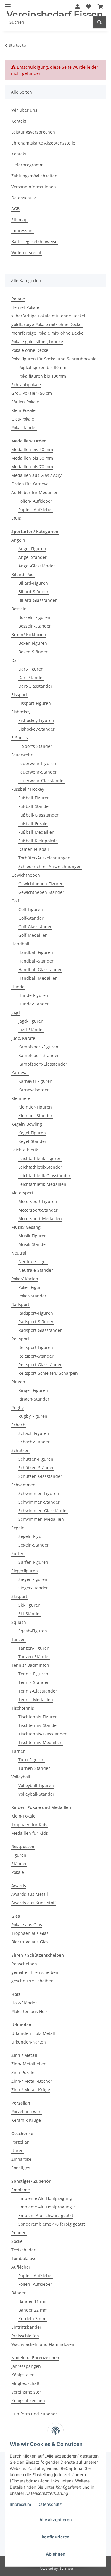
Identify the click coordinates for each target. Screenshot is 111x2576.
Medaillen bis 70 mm (32, 467)
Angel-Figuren (32, 549)
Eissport (19, 695)
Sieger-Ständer (33, 1588)
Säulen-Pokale (25, 402)
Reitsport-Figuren (36, 1347)
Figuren (19, 1855)
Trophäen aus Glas (30, 1933)
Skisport (19, 1596)
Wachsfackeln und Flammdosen (43, 2344)
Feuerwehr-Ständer (38, 772)
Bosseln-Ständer (35, 626)
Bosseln (19, 609)
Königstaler (22, 2375)
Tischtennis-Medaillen (40, 1742)
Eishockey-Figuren (36, 720)
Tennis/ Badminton (30, 1665)
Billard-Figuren (33, 583)
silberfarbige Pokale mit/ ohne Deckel (48, 316)
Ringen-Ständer (34, 1399)
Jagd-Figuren (31, 1021)
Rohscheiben (24, 1964)
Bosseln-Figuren (34, 617)
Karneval (20, 1073)
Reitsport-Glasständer (40, 1365)
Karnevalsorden (34, 1090)
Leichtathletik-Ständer (40, 1167)
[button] (89, 7)
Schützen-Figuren (36, 1459)
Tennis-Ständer (34, 1682)
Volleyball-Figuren (36, 1785)
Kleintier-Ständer (35, 1115)
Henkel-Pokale (25, 307)
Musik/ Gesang (26, 1227)
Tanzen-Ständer (34, 1657)
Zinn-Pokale (23, 2072)
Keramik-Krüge (26, 2120)
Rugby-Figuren (33, 1416)
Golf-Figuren (31, 909)
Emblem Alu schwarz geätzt (46, 2215)
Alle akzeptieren (56, 2520)
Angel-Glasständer (37, 566)
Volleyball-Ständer (36, 1794)
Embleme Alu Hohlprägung (45, 2198)
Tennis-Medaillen (36, 1700)
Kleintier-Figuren (35, 1107)
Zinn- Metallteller (28, 2064)
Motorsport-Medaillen (40, 1219)
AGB (15, 209)
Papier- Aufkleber (36, 510)
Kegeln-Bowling (27, 1124)
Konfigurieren (56, 2537)
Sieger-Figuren (33, 1579)
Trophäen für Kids (29, 1824)
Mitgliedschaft (25, 2383)
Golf (15, 901)
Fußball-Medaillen (36, 832)
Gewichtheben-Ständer (41, 892)
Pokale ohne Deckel (30, 350)
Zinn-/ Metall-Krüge (31, 2090)
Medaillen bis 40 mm (32, 449)
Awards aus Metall (30, 1894)
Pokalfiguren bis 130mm (42, 376)
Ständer (19, 1864)
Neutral (19, 1253)
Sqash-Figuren (33, 1631)
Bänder (18, 2293)
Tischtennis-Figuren (38, 1717)
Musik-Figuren (33, 1236)
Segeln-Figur (31, 1536)
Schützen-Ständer (36, 1468)
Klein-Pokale (23, 410)
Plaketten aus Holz (29, 2011)
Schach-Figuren (34, 1433)
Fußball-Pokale (33, 823)
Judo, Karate (23, 1038)
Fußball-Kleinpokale (38, 841)
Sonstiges (21, 2168)
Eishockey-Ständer (37, 729)
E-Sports (20, 738)
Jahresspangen (26, 2366)
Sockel (17, 2241)
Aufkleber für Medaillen (35, 492)
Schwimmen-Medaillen (41, 1519)
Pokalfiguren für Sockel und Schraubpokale (54, 359)
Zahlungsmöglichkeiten (34, 176)
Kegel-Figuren (32, 1133)
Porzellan (20, 2142)
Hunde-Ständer (34, 1004)
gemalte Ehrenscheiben (35, 1972)
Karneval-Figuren (35, 1081)
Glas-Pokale (23, 419)
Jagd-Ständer (31, 1030)
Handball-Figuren (36, 952)
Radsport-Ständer (36, 1322)
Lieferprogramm (27, 165)
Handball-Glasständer (40, 969)
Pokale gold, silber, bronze (37, 342)
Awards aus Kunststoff (34, 1903)
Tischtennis (23, 1708)
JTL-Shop (66, 2568)
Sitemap (19, 220)
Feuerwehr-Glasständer (42, 781)
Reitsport (20, 1339)
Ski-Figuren (29, 1605)
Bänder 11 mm (33, 2301)
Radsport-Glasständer (40, 1330)
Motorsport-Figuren (38, 1201)
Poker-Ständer (32, 1296)
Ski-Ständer (30, 1614)
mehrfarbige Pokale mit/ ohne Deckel (48, 333)
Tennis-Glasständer (38, 1691)
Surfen (18, 1554)
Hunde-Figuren (33, 995)
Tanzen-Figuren (34, 1648)
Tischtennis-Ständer (38, 1725)
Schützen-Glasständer (40, 1476)
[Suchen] (99, 22)
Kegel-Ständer (32, 1141)
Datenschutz (50, 2504)
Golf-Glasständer (35, 927)
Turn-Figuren (31, 1760)
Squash (19, 1622)
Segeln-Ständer (34, 1545)
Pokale (18, 1872)
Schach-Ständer (34, 1442)
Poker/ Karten (25, 1279)
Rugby (17, 1408)
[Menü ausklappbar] (8, 4)
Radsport (20, 1304)
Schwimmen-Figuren (39, 1493)
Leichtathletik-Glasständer (44, 1176)
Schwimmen (23, 1485)
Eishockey (21, 712)
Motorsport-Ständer (38, 1210)
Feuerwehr (22, 755)
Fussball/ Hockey (28, 789)
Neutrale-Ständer (36, 1270)
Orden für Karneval (30, 484)
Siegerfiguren (25, 1571)
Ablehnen (56, 2554)
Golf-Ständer (31, 918)
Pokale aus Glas (27, 1925)
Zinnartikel (22, 2159)
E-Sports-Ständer (35, 746)
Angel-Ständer (33, 557)
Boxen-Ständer (33, 652)
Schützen (20, 1450)
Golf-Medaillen (33, 935)
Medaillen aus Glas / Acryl (37, 475)
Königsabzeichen (28, 2401)
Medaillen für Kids (30, 1833)
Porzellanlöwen (26, 2111)
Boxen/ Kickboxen (29, 635)
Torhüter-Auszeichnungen (44, 858)
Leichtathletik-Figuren (40, 1158)
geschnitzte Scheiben (32, 1981)
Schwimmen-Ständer (39, 1502)
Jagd (16, 1012)
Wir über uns (24, 110)
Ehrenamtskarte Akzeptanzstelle (43, 143)
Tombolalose (24, 2258)
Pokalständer (24, 428)
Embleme (21, 2190)
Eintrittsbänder (26, 2327)
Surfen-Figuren (33, 1562)
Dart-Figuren (31, 669)
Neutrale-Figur (33, 1261)
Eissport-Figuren (35, 703)
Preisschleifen (25, 2336)
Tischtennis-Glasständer (42, 1734)
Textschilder (23, 2250)
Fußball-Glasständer (38, 815)
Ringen (18, 1382)
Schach (18, 1425)
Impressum (20, 2504)
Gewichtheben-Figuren (41, 884)
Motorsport (22, 1193)
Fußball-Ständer (34, 806)
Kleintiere (21, 1098)
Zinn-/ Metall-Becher (32, 2081)
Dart (16, 660)
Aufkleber (21, 2267)
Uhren (17, 2151)
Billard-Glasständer (38, 600)
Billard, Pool (23, 574)
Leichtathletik (25, 1150)
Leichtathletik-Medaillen (42, 1184)
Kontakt (19, 121)
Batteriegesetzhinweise (34, 242)
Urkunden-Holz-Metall (33, 2033)
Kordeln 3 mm (32, 2318)
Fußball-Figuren (34, 798)
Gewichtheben (26, 875)
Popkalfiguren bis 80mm (42, 367)
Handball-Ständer (36, 961)
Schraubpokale (26, 385)
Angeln (18, 540)
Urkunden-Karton (29, 2042)
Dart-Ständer (31, 677)
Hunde (18, 987)
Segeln (18, 1528)
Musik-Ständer (33, 1244)
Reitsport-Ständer (36, 1356)
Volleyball (21, 1777)
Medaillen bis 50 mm (32, 458)
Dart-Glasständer (35, 686)
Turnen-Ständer (34, 1768)
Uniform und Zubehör (35, 2414)
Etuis (16, 518)
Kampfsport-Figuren (38, 1047)
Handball (20, 944)
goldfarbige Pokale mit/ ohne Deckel (47, 324)
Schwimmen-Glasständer (43, 1511)
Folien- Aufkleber (35, 501)
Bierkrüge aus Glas (30, 1942)
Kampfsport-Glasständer (43, 1064)
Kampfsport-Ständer (39, 1055)
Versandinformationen (34, 187)
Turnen (18, 1751)
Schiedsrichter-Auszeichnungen (50, 866)
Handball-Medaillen (38, 978)
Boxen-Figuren (33, 643)
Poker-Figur (30, 1287)
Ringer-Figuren (33, 1390)
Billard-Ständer (33, 592)
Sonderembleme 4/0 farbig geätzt (52, 2224)
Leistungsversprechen (33, 132)
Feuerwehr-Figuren (37, 763)
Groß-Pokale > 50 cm (32, 393)
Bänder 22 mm (33, 2310)
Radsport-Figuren (36, 1313)
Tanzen (18, 1639)
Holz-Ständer (24, 2003)
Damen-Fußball (34, 849)
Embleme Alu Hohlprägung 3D (48, 2207)
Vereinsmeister (26, 2392)
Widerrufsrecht (26, 252)
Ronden (19, 2233)
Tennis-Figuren (33, 1674)
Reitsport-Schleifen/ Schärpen (48, 1373)
